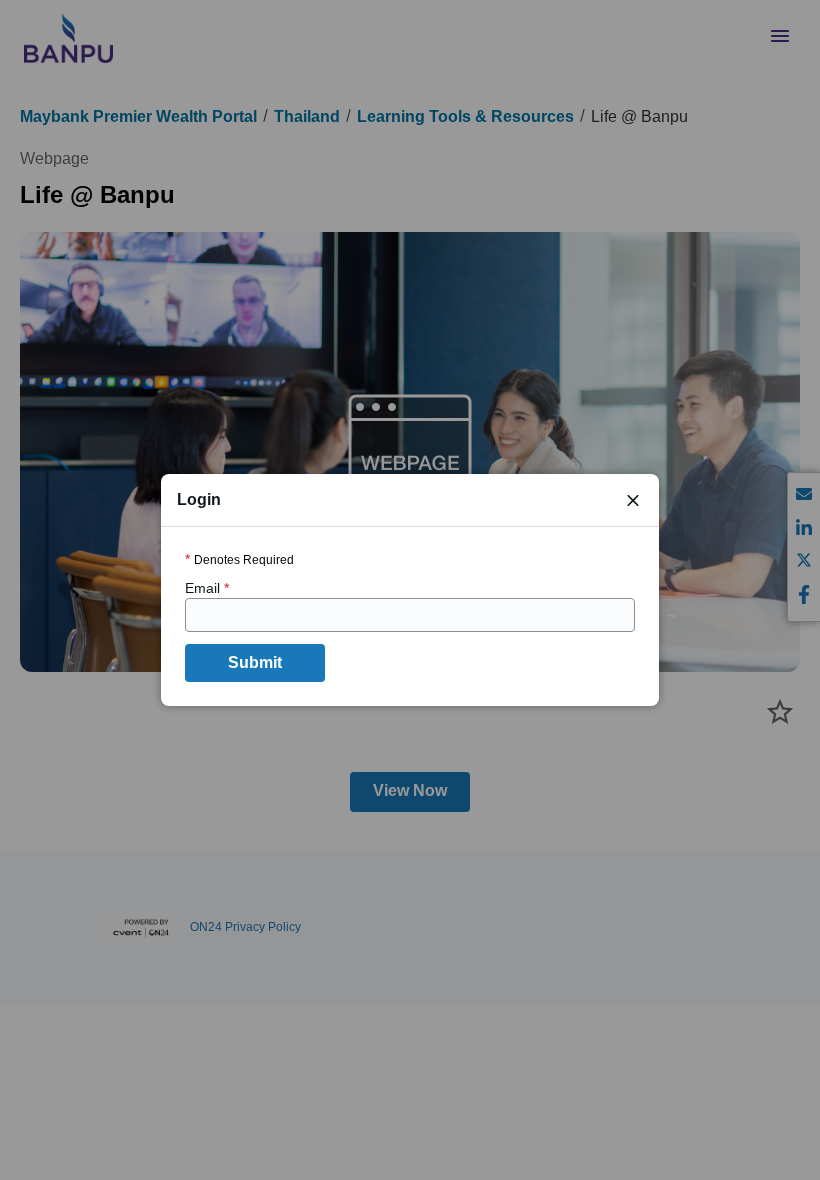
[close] (633, 500)
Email (207, 588)
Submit (255, 662)
